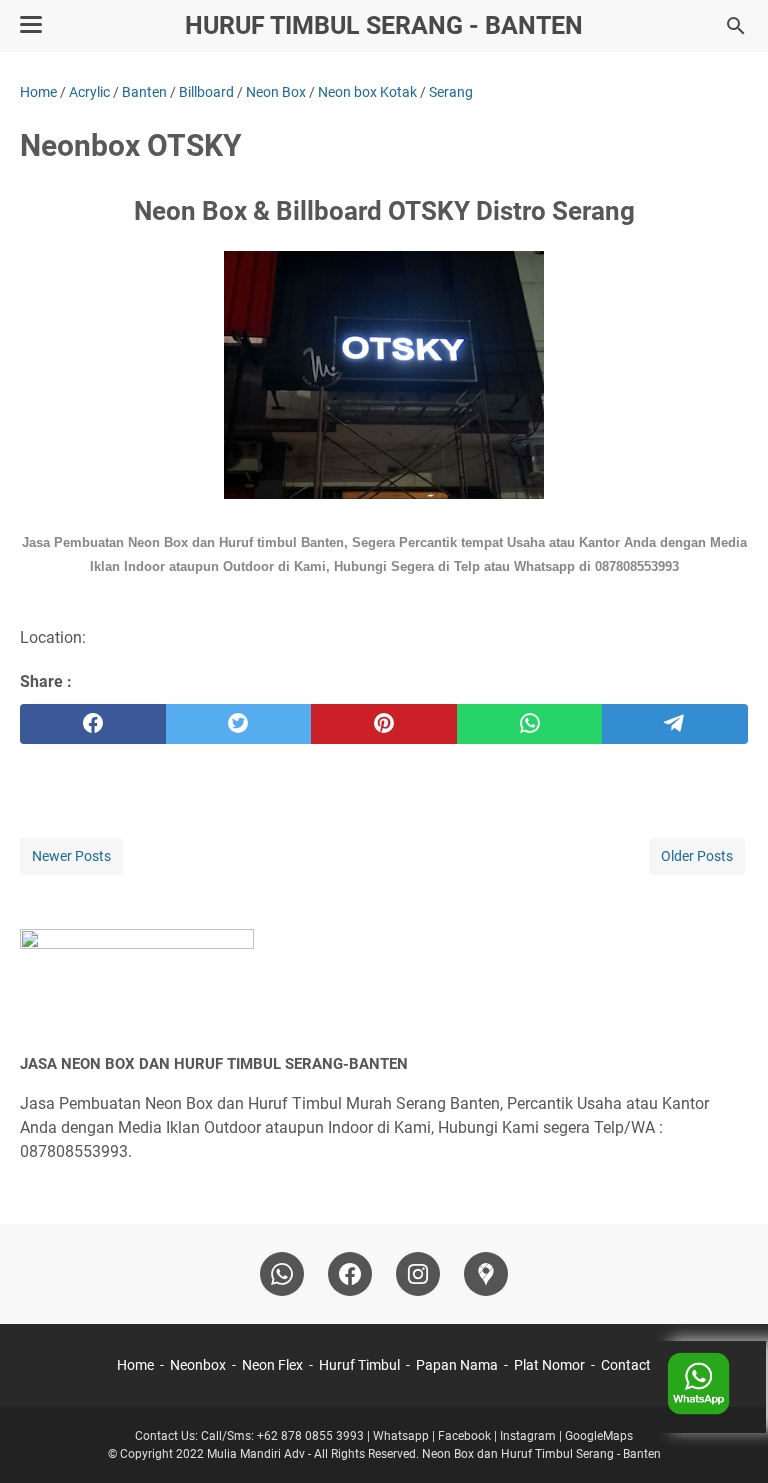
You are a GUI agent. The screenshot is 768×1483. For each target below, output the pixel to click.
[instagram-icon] (418, 1274)
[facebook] (93, 724)
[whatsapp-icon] (282, 1274)
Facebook (464, 1436)
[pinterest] (384, 724)
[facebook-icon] (350, 1274)
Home (135, 1365)
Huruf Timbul (359, 1365)
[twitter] (239, 724)
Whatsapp (401, 1436)
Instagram (528, 1436)
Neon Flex (272, 1365)
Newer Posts (71, 856)
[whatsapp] (530, 724)
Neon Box (448, 1454)
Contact (626, 1365)
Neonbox (198, 1365)
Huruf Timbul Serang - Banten (384, 25)
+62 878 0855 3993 (309, 1436)
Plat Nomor (549, 1365)
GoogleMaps (599, 1436)
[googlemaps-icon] (486, 1274)
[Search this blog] (736, 26)
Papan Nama (457, 1365)
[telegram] (675, 724)
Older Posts (697, 856)
